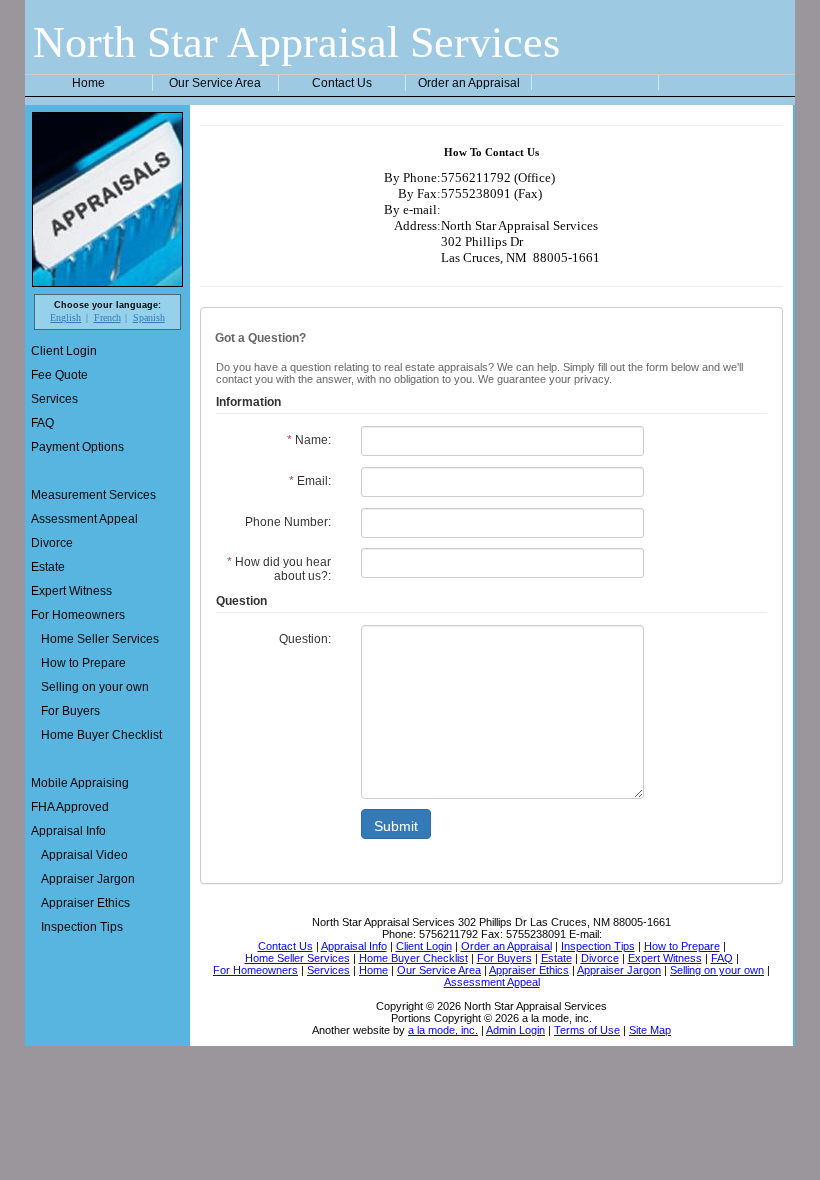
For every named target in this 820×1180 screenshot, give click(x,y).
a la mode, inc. (443, 1030)
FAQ (42, 423)
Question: (305, 639)
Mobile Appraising (80, 783)
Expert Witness (71, 591)
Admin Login (515, 1030)
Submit (396, 826)
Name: (309, 440)
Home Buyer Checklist (101, 735)
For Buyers (70, 711)
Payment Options (77, 447)
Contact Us (342, 83)
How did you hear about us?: (279, 569)
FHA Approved (70, 807)
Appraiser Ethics (85, 903)
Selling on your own (95, 687)
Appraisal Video (84, 855)
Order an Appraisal (469, 83)
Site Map (650, 1030)
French (107, 317)
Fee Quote (59, 375)
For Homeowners (78, 615)
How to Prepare (83, 663)
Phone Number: (288, 522)
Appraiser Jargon (88, 879)
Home (88, 83)
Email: (310, 481)
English (65, 317)
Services (54, 399)
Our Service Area (215, 83)
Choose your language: (107, 305)
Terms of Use (587, 1030)
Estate (48, 567)
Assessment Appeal (84, 519)
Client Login (64, 351)
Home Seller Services (100, 639)
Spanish (149, 317)
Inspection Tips (82, 927)
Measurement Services (93, 495)
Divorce (52, 543)
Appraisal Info (68, 831)
